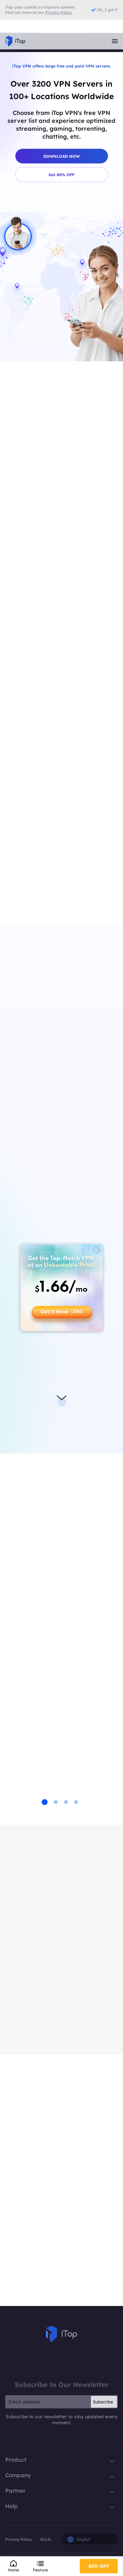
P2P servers (50, 1404)
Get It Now (62, 1312)
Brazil (36, 794)
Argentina (42, 777)
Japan (41, 488)
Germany (45, 469)
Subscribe (103, 2402)
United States (46, 892)
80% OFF (99, 2566)
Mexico (38, 860)
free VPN (58, 1187)
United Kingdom (52, 508)
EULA (45, 2539)
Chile (35, 827)
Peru (35, 876)
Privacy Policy (19, 2539)
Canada (39, 810)
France (42, 449)
